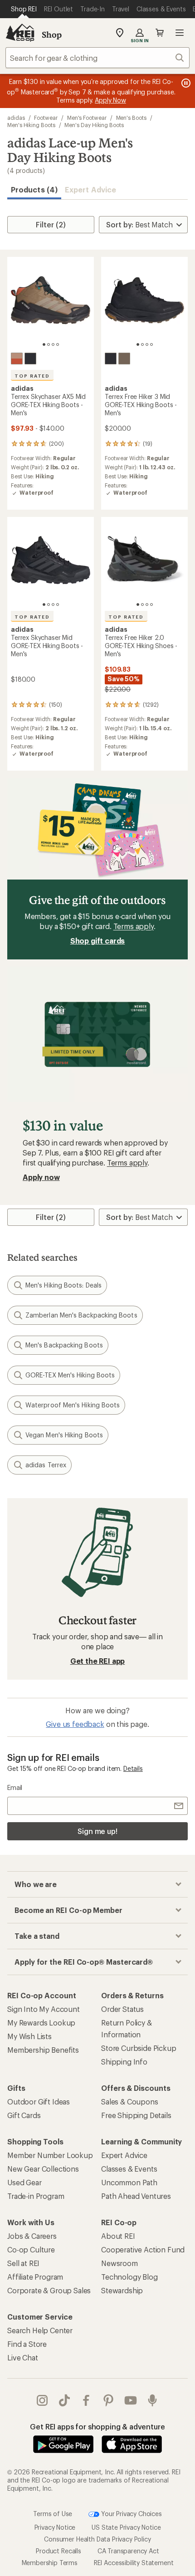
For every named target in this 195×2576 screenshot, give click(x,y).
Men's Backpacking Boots (64, 1345)
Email (15, 1787)
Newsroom (119, 2263)
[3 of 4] (53, 344)
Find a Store (27, 2344)
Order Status (122, 2009)
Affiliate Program (35, 2277)
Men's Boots (131, 118)
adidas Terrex (46, 1465)
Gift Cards (24, 2115)
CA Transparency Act (128, 2551)
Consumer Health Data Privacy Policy (97, 2539)
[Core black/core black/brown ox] (111, 359)
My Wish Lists (29, 2036)
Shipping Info (124, 2062)
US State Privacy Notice (126, 2527)
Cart (160, 33)
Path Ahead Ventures (136, 2196)
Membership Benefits (43, 2050)
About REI (118, 2236)
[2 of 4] (49, 344)
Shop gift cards (98, 941)
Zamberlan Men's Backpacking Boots (81, 1315)
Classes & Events (129, 2169)
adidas (16, 118)
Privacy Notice (55, 2527)
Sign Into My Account (44, 2009)
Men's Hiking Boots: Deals (63, 1285)
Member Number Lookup (50, 2155)
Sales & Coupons (130, 2102)
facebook (86, 2400)
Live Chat (23, 2357)
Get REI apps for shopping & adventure (97, 2426)
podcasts (153, 2400)
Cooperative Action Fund (143, 2249)
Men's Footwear (87, 118)
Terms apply (134, 926)
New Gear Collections (43, 2169)
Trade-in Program (36, 2196)
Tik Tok (65, 2400)
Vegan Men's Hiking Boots (64, 1435)
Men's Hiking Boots (31, 125)
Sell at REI (23, 2263)
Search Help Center (40, 2330)
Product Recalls (58, 2551)
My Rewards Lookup (41, 2023)
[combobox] (97, 58)
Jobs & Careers (32, 2236)
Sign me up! (97, 1831)
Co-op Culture (31, 2249)
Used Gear (24, 2182)
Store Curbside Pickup (139, 2048)
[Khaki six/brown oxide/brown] (124, 359)
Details (133, 1768)
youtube (131, 2400)
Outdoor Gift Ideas (39, 2102)
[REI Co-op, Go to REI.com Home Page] (20, 33)
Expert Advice (90, 189)
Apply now (41, 1177)
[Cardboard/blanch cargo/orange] (17, 359)
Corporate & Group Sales (49, 2290)
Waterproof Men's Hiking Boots (73, 1405)
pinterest (109, 2400)
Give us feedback (75, 1724)
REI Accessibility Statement (134, 2563)
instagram (42, 2400)
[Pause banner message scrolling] (185, 83)
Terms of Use (53, 2514)
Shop (52, 34)
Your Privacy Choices (131, 2514)
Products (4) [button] (34, 189)
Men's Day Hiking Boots (94, 125)
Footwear (46, 118)
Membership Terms (50, 2563)
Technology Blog (129, 2277)
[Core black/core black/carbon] (30, 359)
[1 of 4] (44, 344)
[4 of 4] (58, 344)
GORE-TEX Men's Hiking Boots (70, 1375)
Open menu (180, 33)
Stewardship (122, 2290)
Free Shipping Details (136, 2115)
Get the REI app (98, 1661)
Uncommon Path (129, 2182)
